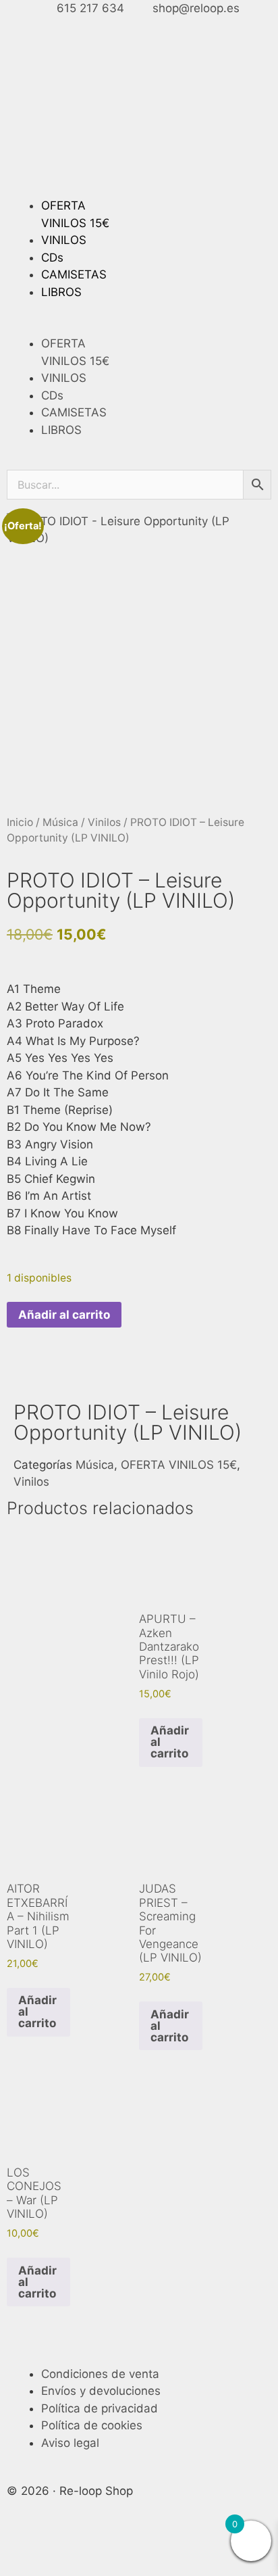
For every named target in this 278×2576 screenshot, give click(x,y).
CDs (52, 258)
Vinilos (104, 822)
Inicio (20, 822)
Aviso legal (70, 2443)
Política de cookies (92, 2425)
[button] (139, 327)
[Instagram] (61, 2548)
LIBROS (61, 292)
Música (60, 822)
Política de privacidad (100, 2408)
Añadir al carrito (64, 1315)
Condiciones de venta (100, 2374)
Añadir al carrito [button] (170, 1742)
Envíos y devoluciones (101, 2391)
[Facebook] (24, 2548)
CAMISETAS (74, 274)
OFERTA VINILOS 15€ (179, 1465)
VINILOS (64, 240)
